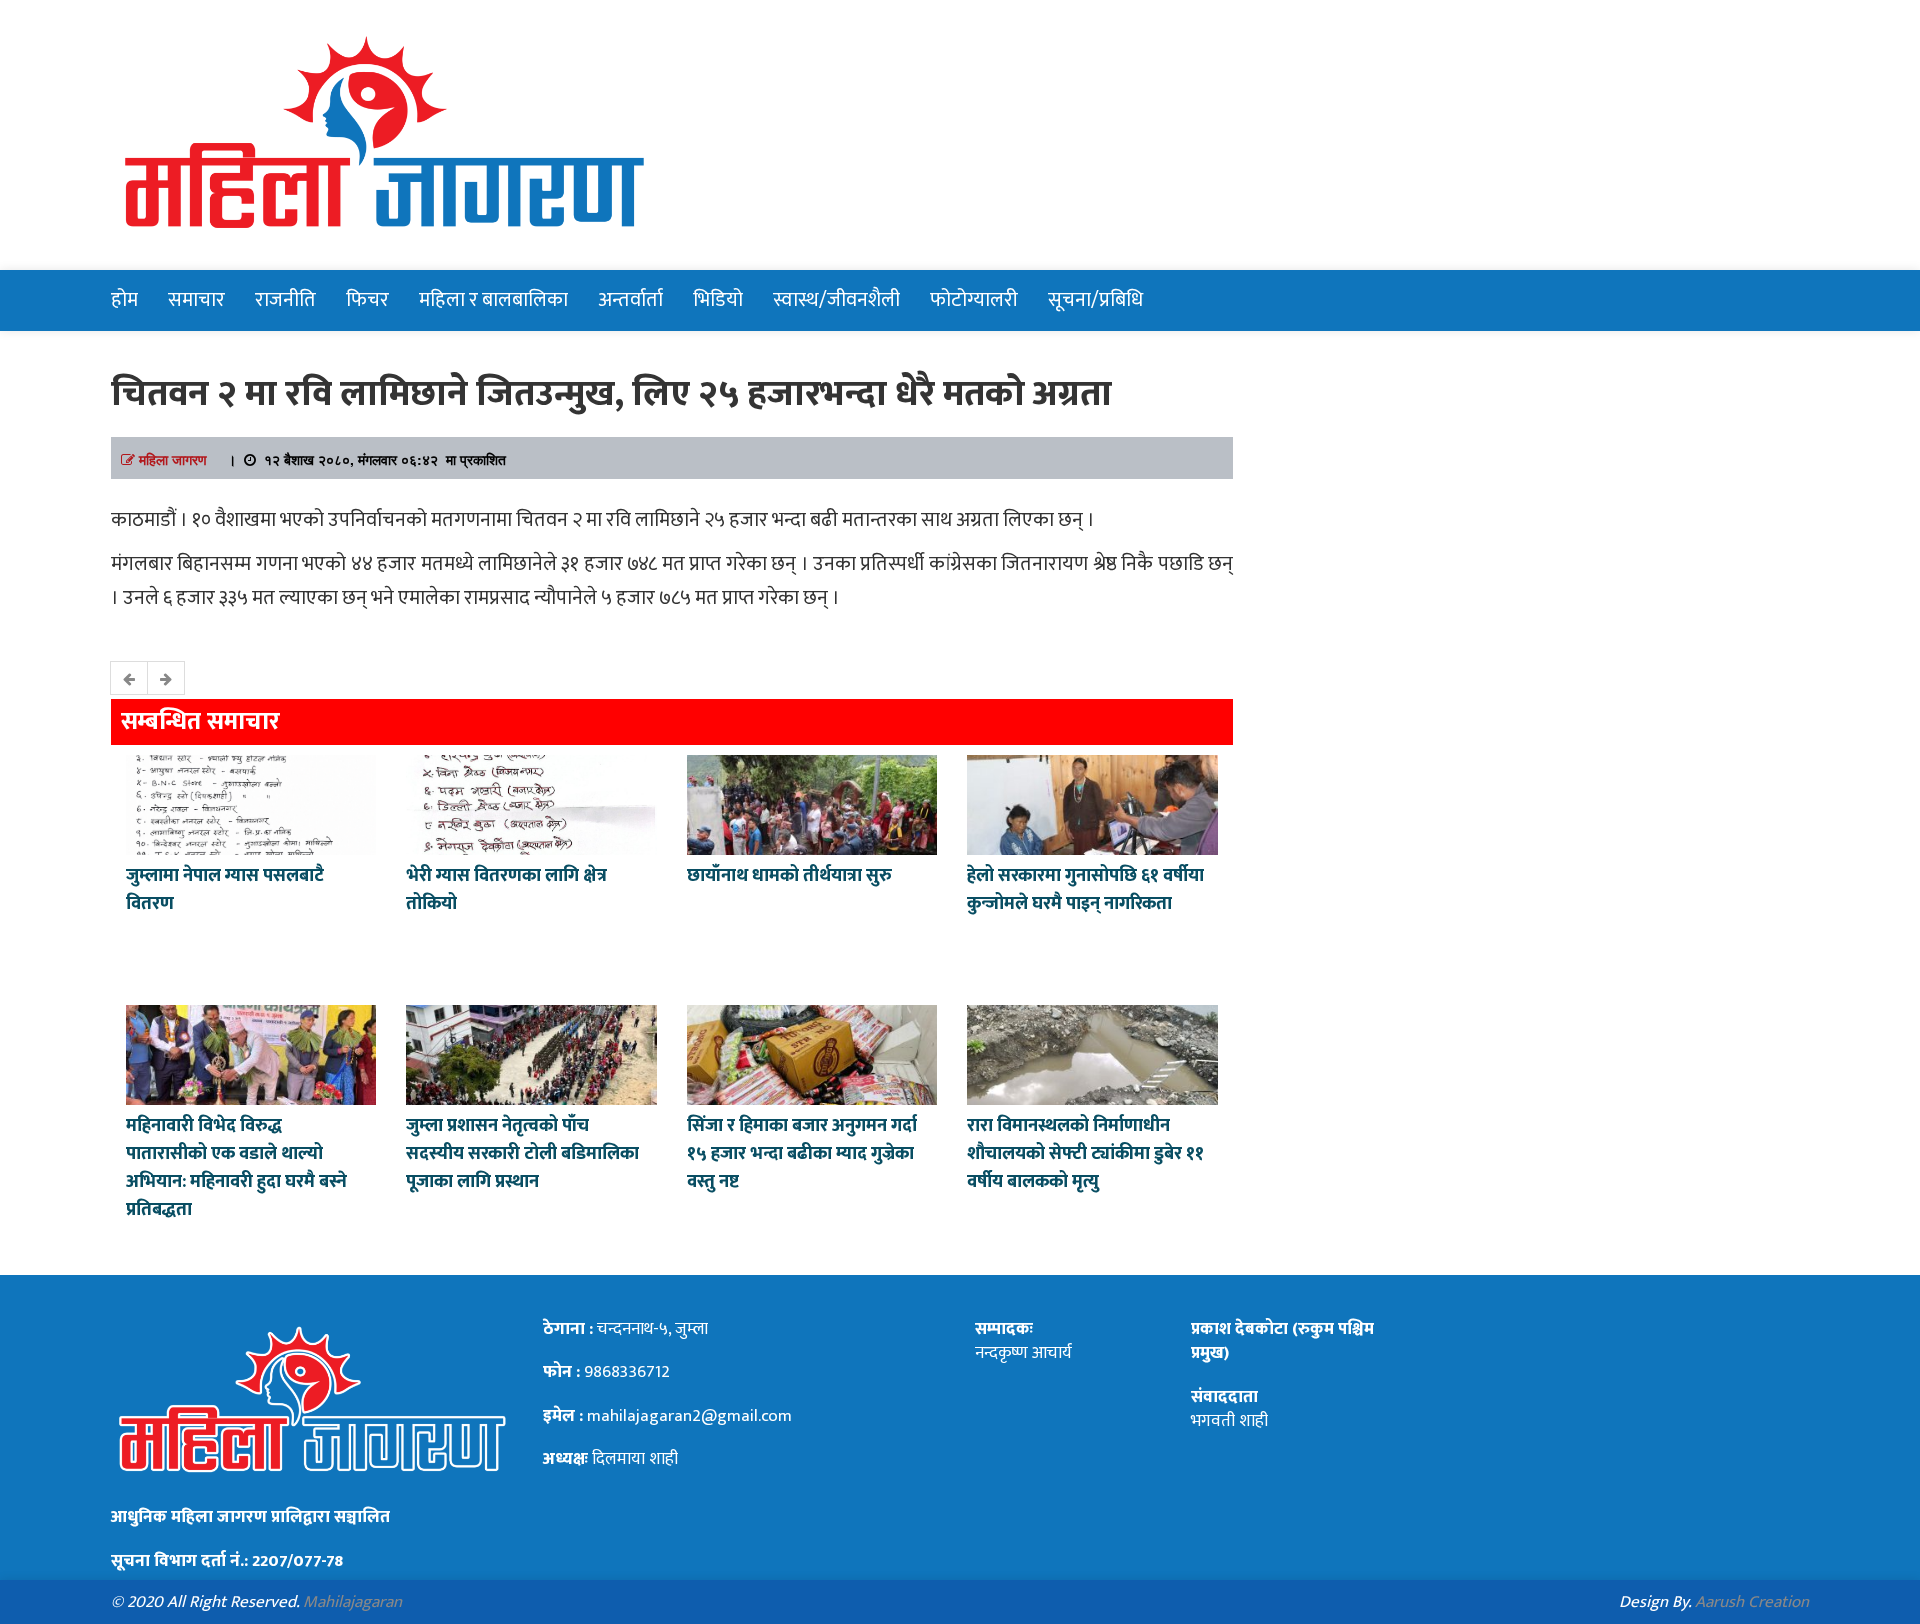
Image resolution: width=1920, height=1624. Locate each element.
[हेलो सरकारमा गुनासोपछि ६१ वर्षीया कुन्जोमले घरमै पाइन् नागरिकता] (1092, 803)
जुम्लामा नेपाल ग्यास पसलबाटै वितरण (225, 890)
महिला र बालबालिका (493, 300)
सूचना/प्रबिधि (1095, 300)
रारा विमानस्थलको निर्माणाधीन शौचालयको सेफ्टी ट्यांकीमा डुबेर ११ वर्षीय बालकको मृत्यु (1085, 1154)
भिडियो (718, 300)
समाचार (196, 300)
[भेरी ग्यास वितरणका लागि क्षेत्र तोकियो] (531, 803)
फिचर (367, 300)
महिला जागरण (173, 459)
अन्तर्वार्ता (630, 300)
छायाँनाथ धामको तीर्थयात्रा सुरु (791, 876)
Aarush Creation (1752, 1602)
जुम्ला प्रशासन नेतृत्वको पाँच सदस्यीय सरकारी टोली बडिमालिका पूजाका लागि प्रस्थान (522, 1154)
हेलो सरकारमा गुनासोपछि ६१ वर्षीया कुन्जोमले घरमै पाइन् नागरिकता (1085, 890)
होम (124, 300)
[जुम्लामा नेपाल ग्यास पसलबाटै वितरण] (251, 803)
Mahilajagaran (352, 1602)
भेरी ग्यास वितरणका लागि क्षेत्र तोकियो (506, 890)
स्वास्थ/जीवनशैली (836, 300)
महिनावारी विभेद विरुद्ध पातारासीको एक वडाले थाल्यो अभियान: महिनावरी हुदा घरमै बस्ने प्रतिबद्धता (236, 1168)
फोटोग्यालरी (974, 300)
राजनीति (285, 300)
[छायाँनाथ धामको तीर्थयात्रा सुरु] (812, 803)
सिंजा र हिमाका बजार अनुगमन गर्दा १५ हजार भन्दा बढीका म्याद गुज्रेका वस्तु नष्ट (802, 1154)
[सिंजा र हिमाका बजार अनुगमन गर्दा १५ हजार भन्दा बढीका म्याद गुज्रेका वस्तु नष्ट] (812, 1053)
